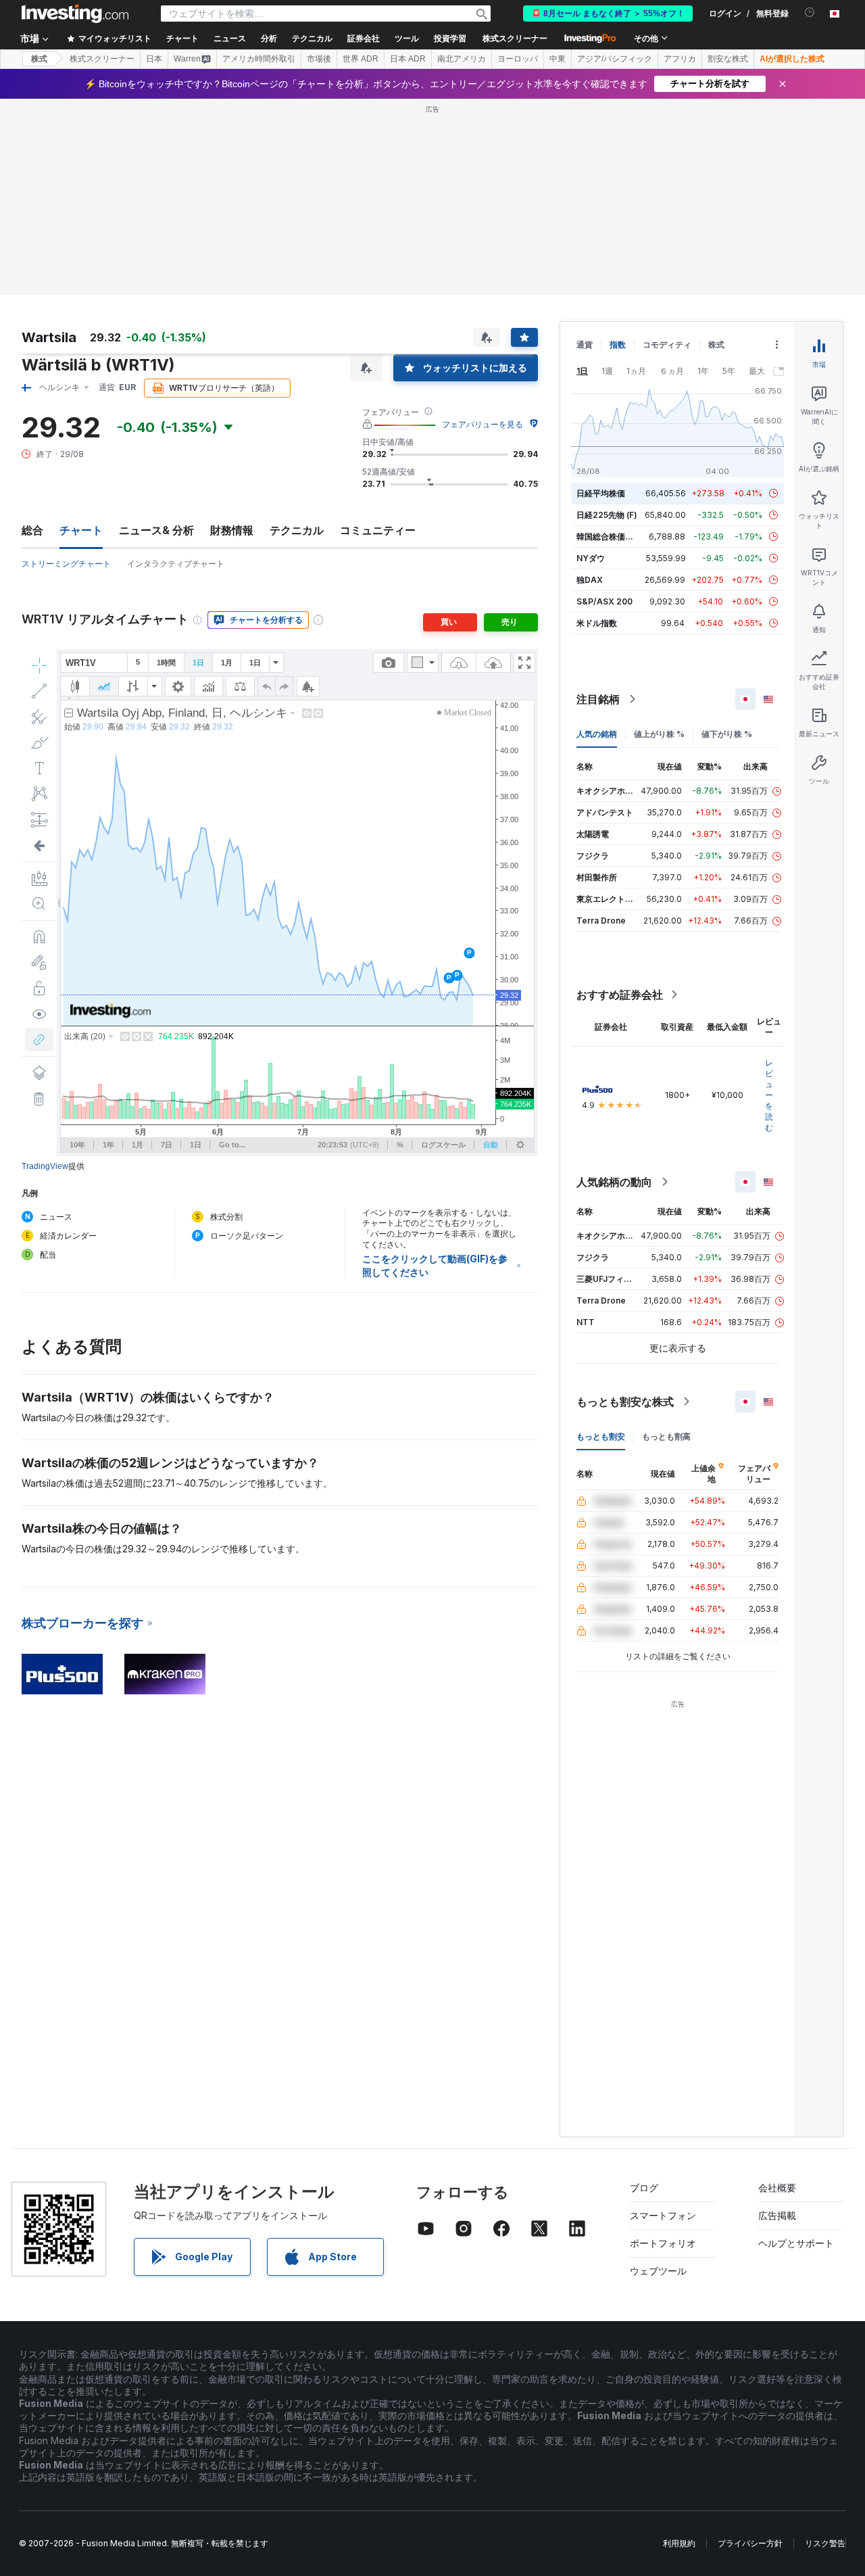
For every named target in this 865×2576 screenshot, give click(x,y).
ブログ (644, 2188)
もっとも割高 (666, 1436)
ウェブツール (658, 2271)
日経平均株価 (601, 493)
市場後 (319, 59)
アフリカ (680, 59)
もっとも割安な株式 (625, 1402)
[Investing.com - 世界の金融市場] (75, 14)
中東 (558, 59)
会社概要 (777, 2188)
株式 (39, 59)
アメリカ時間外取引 (259, 59)
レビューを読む (769, 1095)
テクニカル (297, 530)
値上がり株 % (659, 734)
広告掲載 (777, 2215)
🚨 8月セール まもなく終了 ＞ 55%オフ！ (608, 14)
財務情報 (232, 530)
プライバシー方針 (750, 2543)
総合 (32, 530)
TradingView (45, 1166)
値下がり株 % (727, 734)
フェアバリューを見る (483, 424)
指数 (618, 344)
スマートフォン (663, 2215)
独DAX (590, 580)
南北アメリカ (462, 59)
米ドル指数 (597, 623)
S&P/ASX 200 (604, 601)
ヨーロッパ (518, 59)
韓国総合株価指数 (609, 536)
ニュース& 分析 (156, 530)
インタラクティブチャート (176, 564)
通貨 (585, 344)
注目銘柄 (598, 699)
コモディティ (667, 344)
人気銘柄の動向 (614, 1182)
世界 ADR (361, 59)
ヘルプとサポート (796, 2243)
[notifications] (810, 13)
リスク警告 (825, 2543)
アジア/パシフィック (615, 59)
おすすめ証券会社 (620, 995)
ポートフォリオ (663, 2243)
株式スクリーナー (515, 39)
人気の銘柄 (597, 734)
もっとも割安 (601, 1436)
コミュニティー (378, 530)
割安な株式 (728, 59)
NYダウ (591, 558)
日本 (154, 59)
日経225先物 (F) (607, 515)
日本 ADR (408, 59)
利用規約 (679, 2543)
